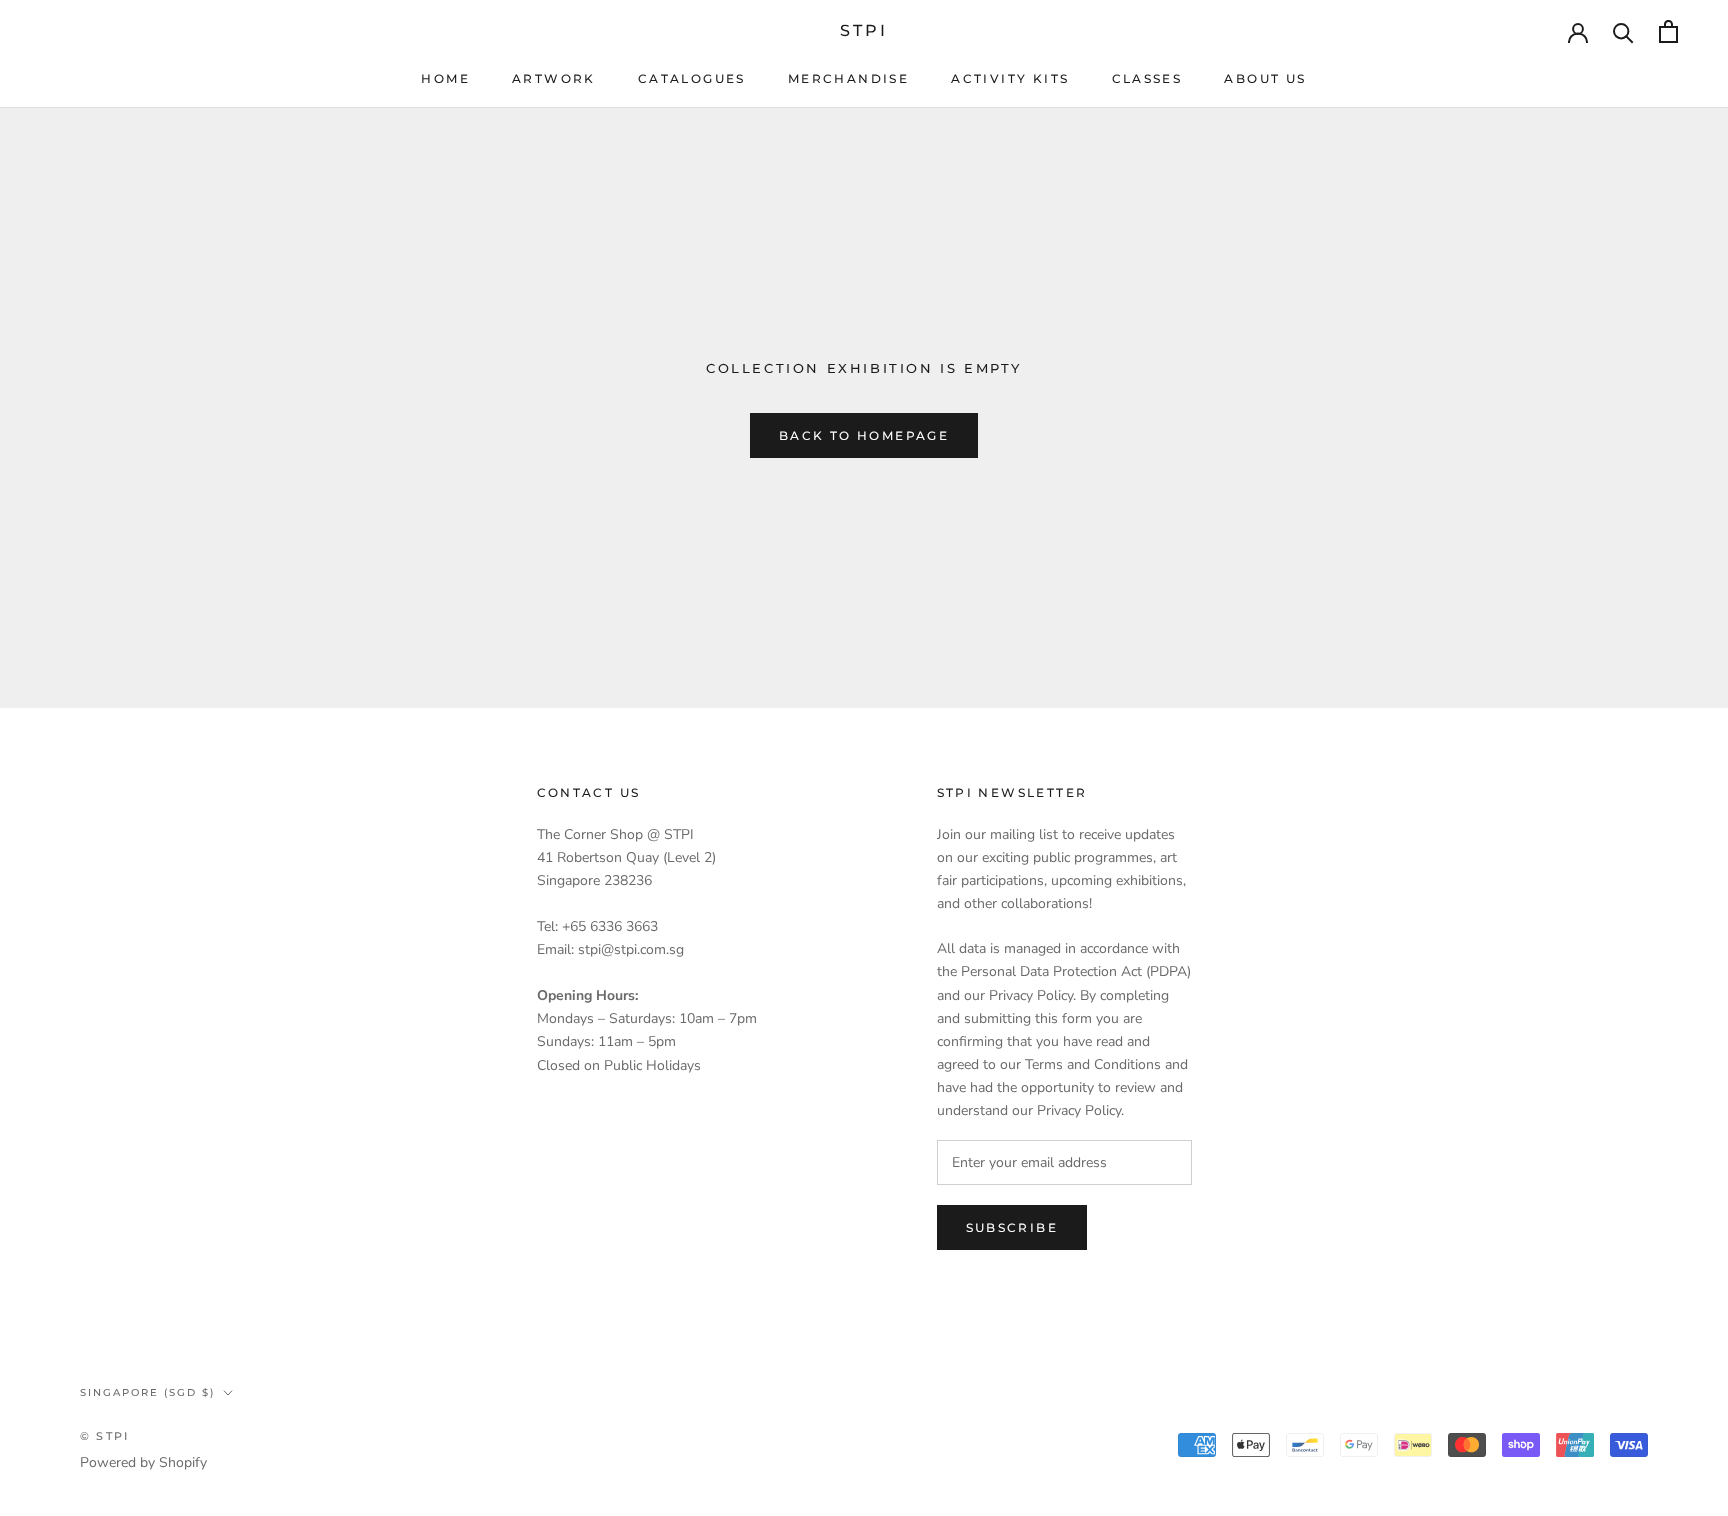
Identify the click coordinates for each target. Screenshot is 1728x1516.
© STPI (104, 1436)
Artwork (554, 78)
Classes (1147, 78)
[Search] (1623, 31)
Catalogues (692, 78)
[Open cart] (1668, 31)
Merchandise (848, 78)
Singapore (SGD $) (147, 1392)
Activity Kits (1010, 78)
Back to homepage (864, 435)
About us (1265, 78)
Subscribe (1012, 1227)
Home (445, 78)
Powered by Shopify (143, 1462)
